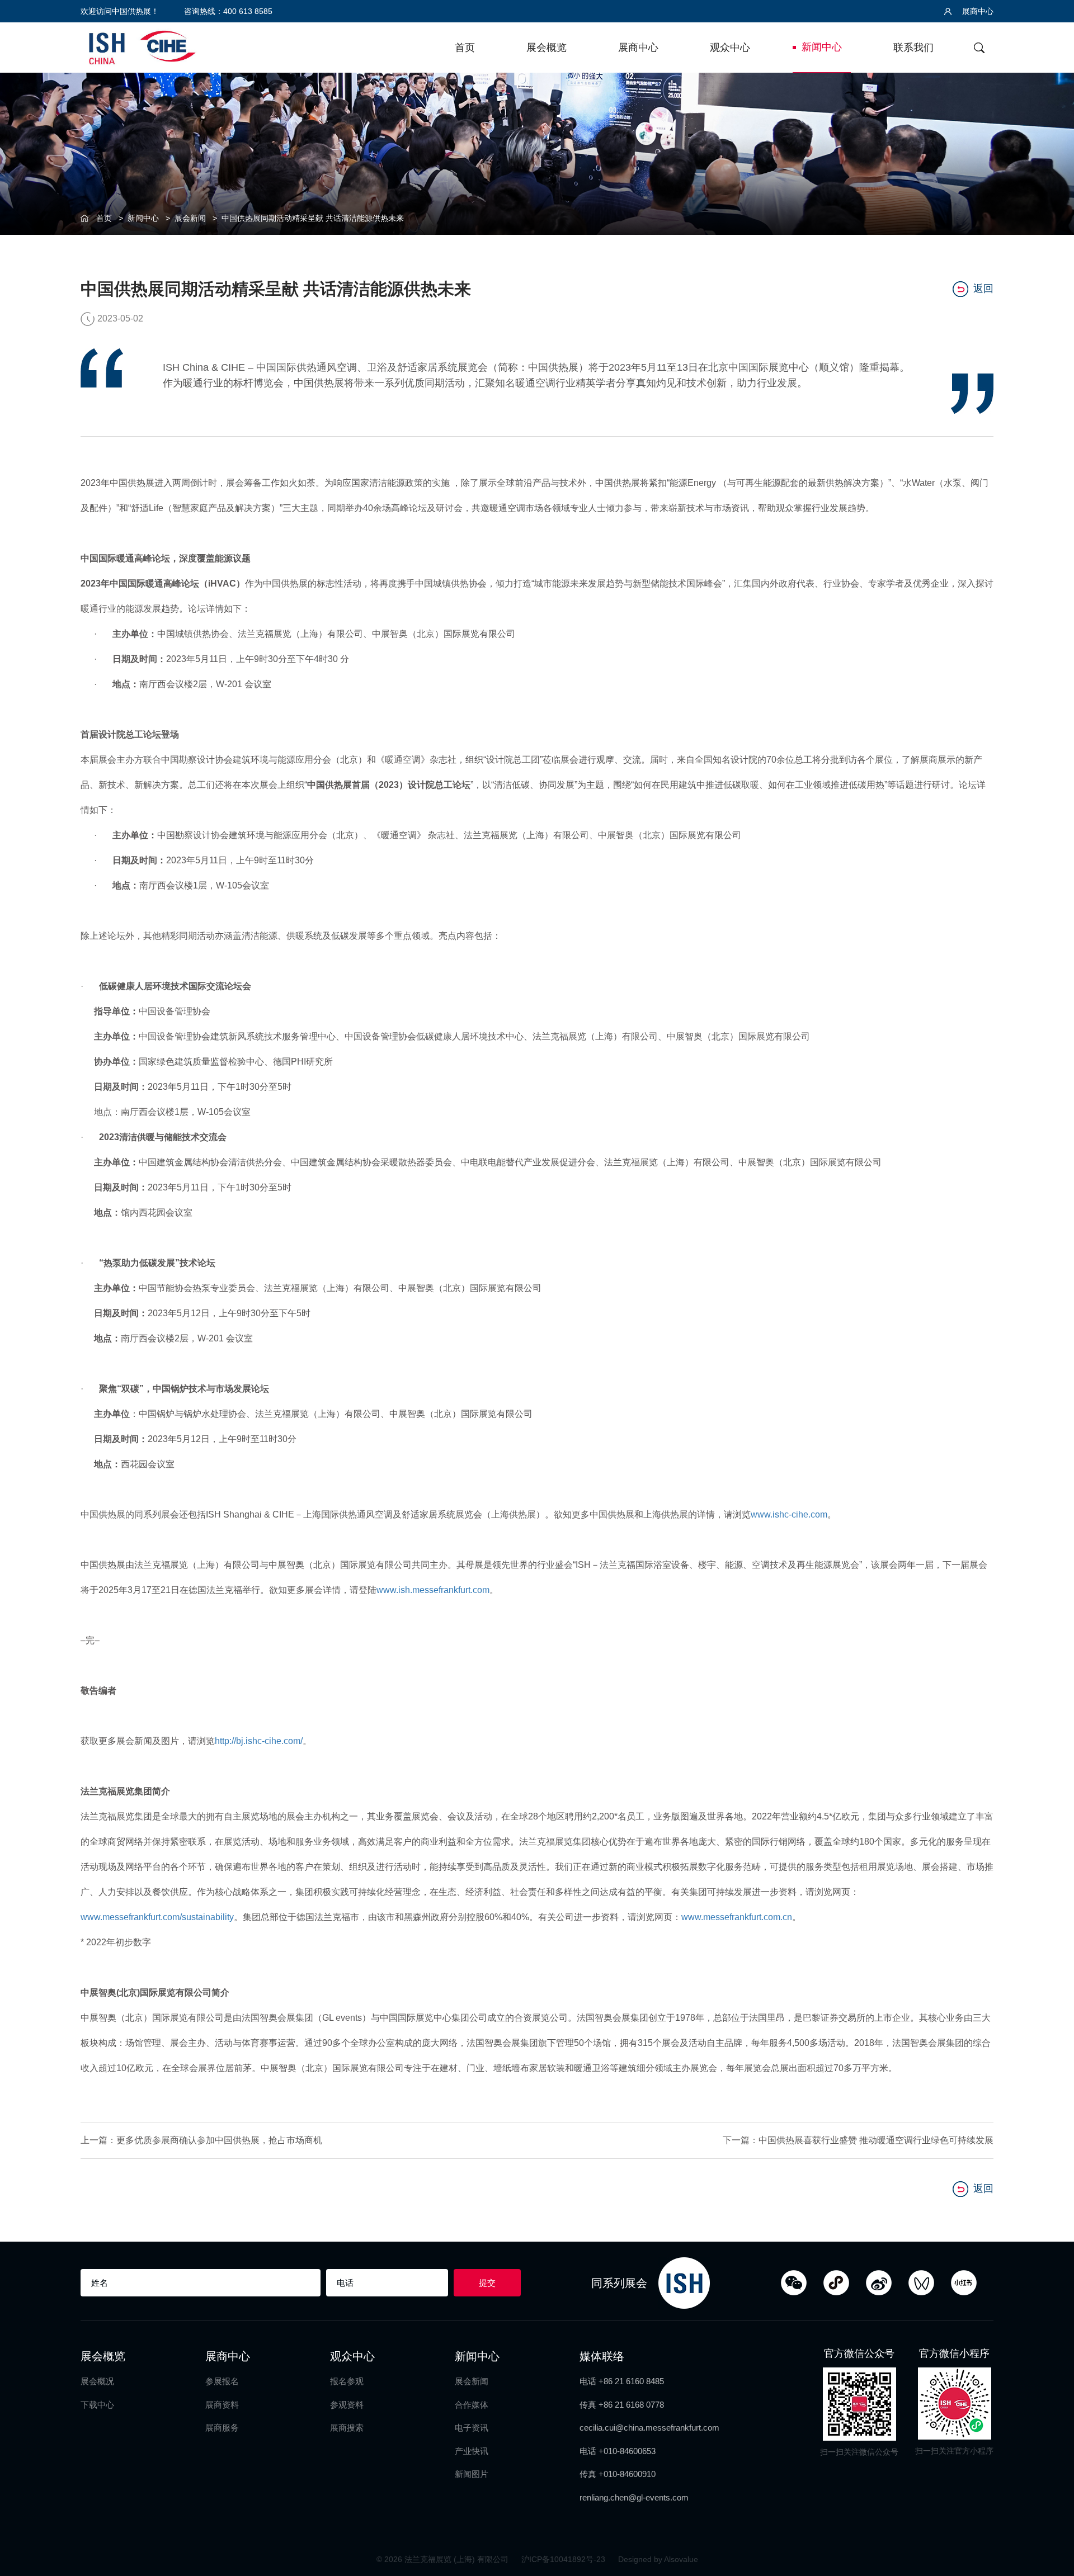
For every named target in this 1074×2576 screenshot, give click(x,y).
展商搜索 (347, 2428)
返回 (983, 289)
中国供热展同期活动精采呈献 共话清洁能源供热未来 (313, 218)
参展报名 (222, 2381)
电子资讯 (472, 2428)
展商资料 (222, 2405)
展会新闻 (190, 218)
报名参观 (347, 2381)
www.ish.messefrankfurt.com (433, 1590)
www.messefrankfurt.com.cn (737, 1917)
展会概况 (97, 2381)
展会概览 (547, 48)
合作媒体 (472, 2405)
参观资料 (347, 2405)
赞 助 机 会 (1052, 1144)
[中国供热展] (142, 46)
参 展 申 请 (1052, 1053)
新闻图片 (472, 2474)
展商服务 (222, 2428)
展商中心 (977, 11)
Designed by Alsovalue (658, 2559)
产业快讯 (472, 2451)
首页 (465, 48)
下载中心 (97, 2405)
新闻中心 (822, 47)
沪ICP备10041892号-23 (564, 2559)
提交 (487, 2283)
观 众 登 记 (1052, 1098)
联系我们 (913, 48)
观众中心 (730, 48)
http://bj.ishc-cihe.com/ (259, 1741)
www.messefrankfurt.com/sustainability (157, 1917)
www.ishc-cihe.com (789, 1514)
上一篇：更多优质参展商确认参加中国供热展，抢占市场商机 (201, 2140)
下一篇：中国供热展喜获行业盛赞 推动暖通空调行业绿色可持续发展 (858, 2140)
